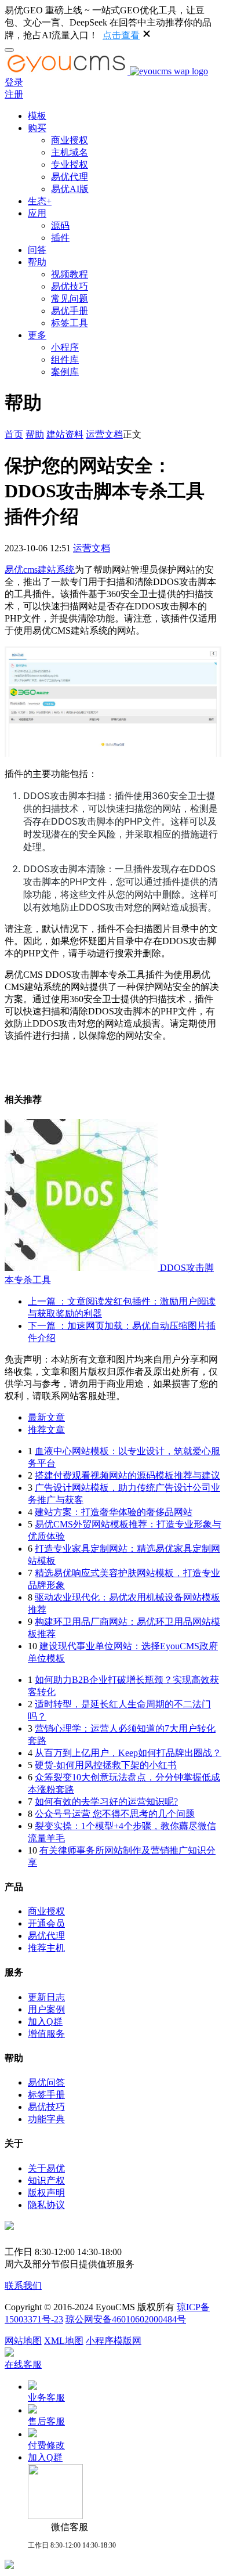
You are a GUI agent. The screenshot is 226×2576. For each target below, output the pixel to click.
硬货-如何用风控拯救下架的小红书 (106, 1765)
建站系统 (56, 570)
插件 (60, 238)
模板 (37, 116)
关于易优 (46, 2168)
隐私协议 (46, 2205)
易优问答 (46, 2082)
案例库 (65, 372)
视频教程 (70, 274)
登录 (14, 82)
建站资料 (65, 434)
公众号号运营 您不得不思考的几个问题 (115, 1814)
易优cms (21, 570)
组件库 (65, 360)
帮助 (37, 262)
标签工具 (70, 323)
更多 (37, 335)
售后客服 (46, 2421)
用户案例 (46, 2009)
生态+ (40, 201)
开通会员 (46, 1923)
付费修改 (46, 2445)
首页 (14, 434)
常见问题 (70, 299)
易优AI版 (70, 189)
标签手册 (46, 2095)
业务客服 (46, 2398)
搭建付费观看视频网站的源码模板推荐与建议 (127, 1475)
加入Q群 (45, 2022)
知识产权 (46, 2181)
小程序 (65, 347)
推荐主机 (46, 1948)
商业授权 (70, 140)
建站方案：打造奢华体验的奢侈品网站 (114, 1512)
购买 (37, 128)
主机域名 (70, 152)
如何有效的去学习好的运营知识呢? (106, 1802)
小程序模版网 (114, 2341)
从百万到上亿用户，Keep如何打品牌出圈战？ (128, 1753)
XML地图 (64, 2341)
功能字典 (46, 2119)
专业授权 (70, 165)
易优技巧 (70, 286)
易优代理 (70, 177)
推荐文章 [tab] (46, 1430)
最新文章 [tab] (46, 1417)
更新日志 (46, 1997)
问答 (37, 250)
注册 (14, 94)
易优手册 (70, 311)
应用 (37, 213)
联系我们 (23, 2286)
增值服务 (46, 2034)
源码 (60, 225)
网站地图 (23, 2341)
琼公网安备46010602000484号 (126, 2319)
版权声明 (46, 2193)
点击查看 (121, 35)
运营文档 (104, 434)
